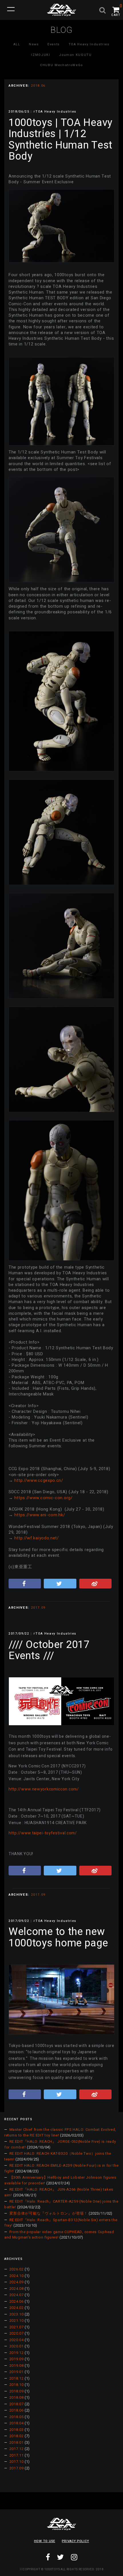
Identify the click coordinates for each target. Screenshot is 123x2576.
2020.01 (17, 2346)
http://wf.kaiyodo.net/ (36, 1538)
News (34, 44)
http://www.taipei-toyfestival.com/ (43, 1833)
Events (54, 44)
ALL (17, 44)
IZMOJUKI (41, 55)
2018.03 (17, 2430)
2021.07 (17, 2327)
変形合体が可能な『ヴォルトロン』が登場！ (49, 2213)
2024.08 (17, 2289)
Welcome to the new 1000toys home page (58, 1937)
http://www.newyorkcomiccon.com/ (44, 1789)
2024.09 (17, 2282)
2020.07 (17, 2333)
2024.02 (17, 2308)
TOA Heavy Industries (89, 44)
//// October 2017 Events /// (49, 1650)
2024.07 (17, 2295)
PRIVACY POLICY (75, 2541)
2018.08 (17, 2397)
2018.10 (17, 2385)
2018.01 (17, 2442)
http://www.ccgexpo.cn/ (39, 1481)
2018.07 (17, 2404)
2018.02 (17, 2436)
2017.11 (17, 2455)
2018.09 (17, 2391)
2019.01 (17, 2372)
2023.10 (17, 2314)
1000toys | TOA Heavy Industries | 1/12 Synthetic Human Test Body (60, 140)
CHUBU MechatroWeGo (61, 65)
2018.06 (17, 2410)
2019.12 (17, 2353)
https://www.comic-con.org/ (43, 1498)
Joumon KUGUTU (75, 55)
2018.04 (17, 2423)
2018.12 (17, 2378)
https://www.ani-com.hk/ (40, 1515)
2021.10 (17, 2320)
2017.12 (17, 2449)
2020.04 (17, 2340)
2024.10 (17, 2276)
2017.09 (17, 2468)
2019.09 (17, 2359)
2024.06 (17, 2301)
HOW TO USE (45, 2541)
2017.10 (17, 2462)
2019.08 (17, 2366)
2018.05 (17, 2417)
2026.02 (17, 2269)
